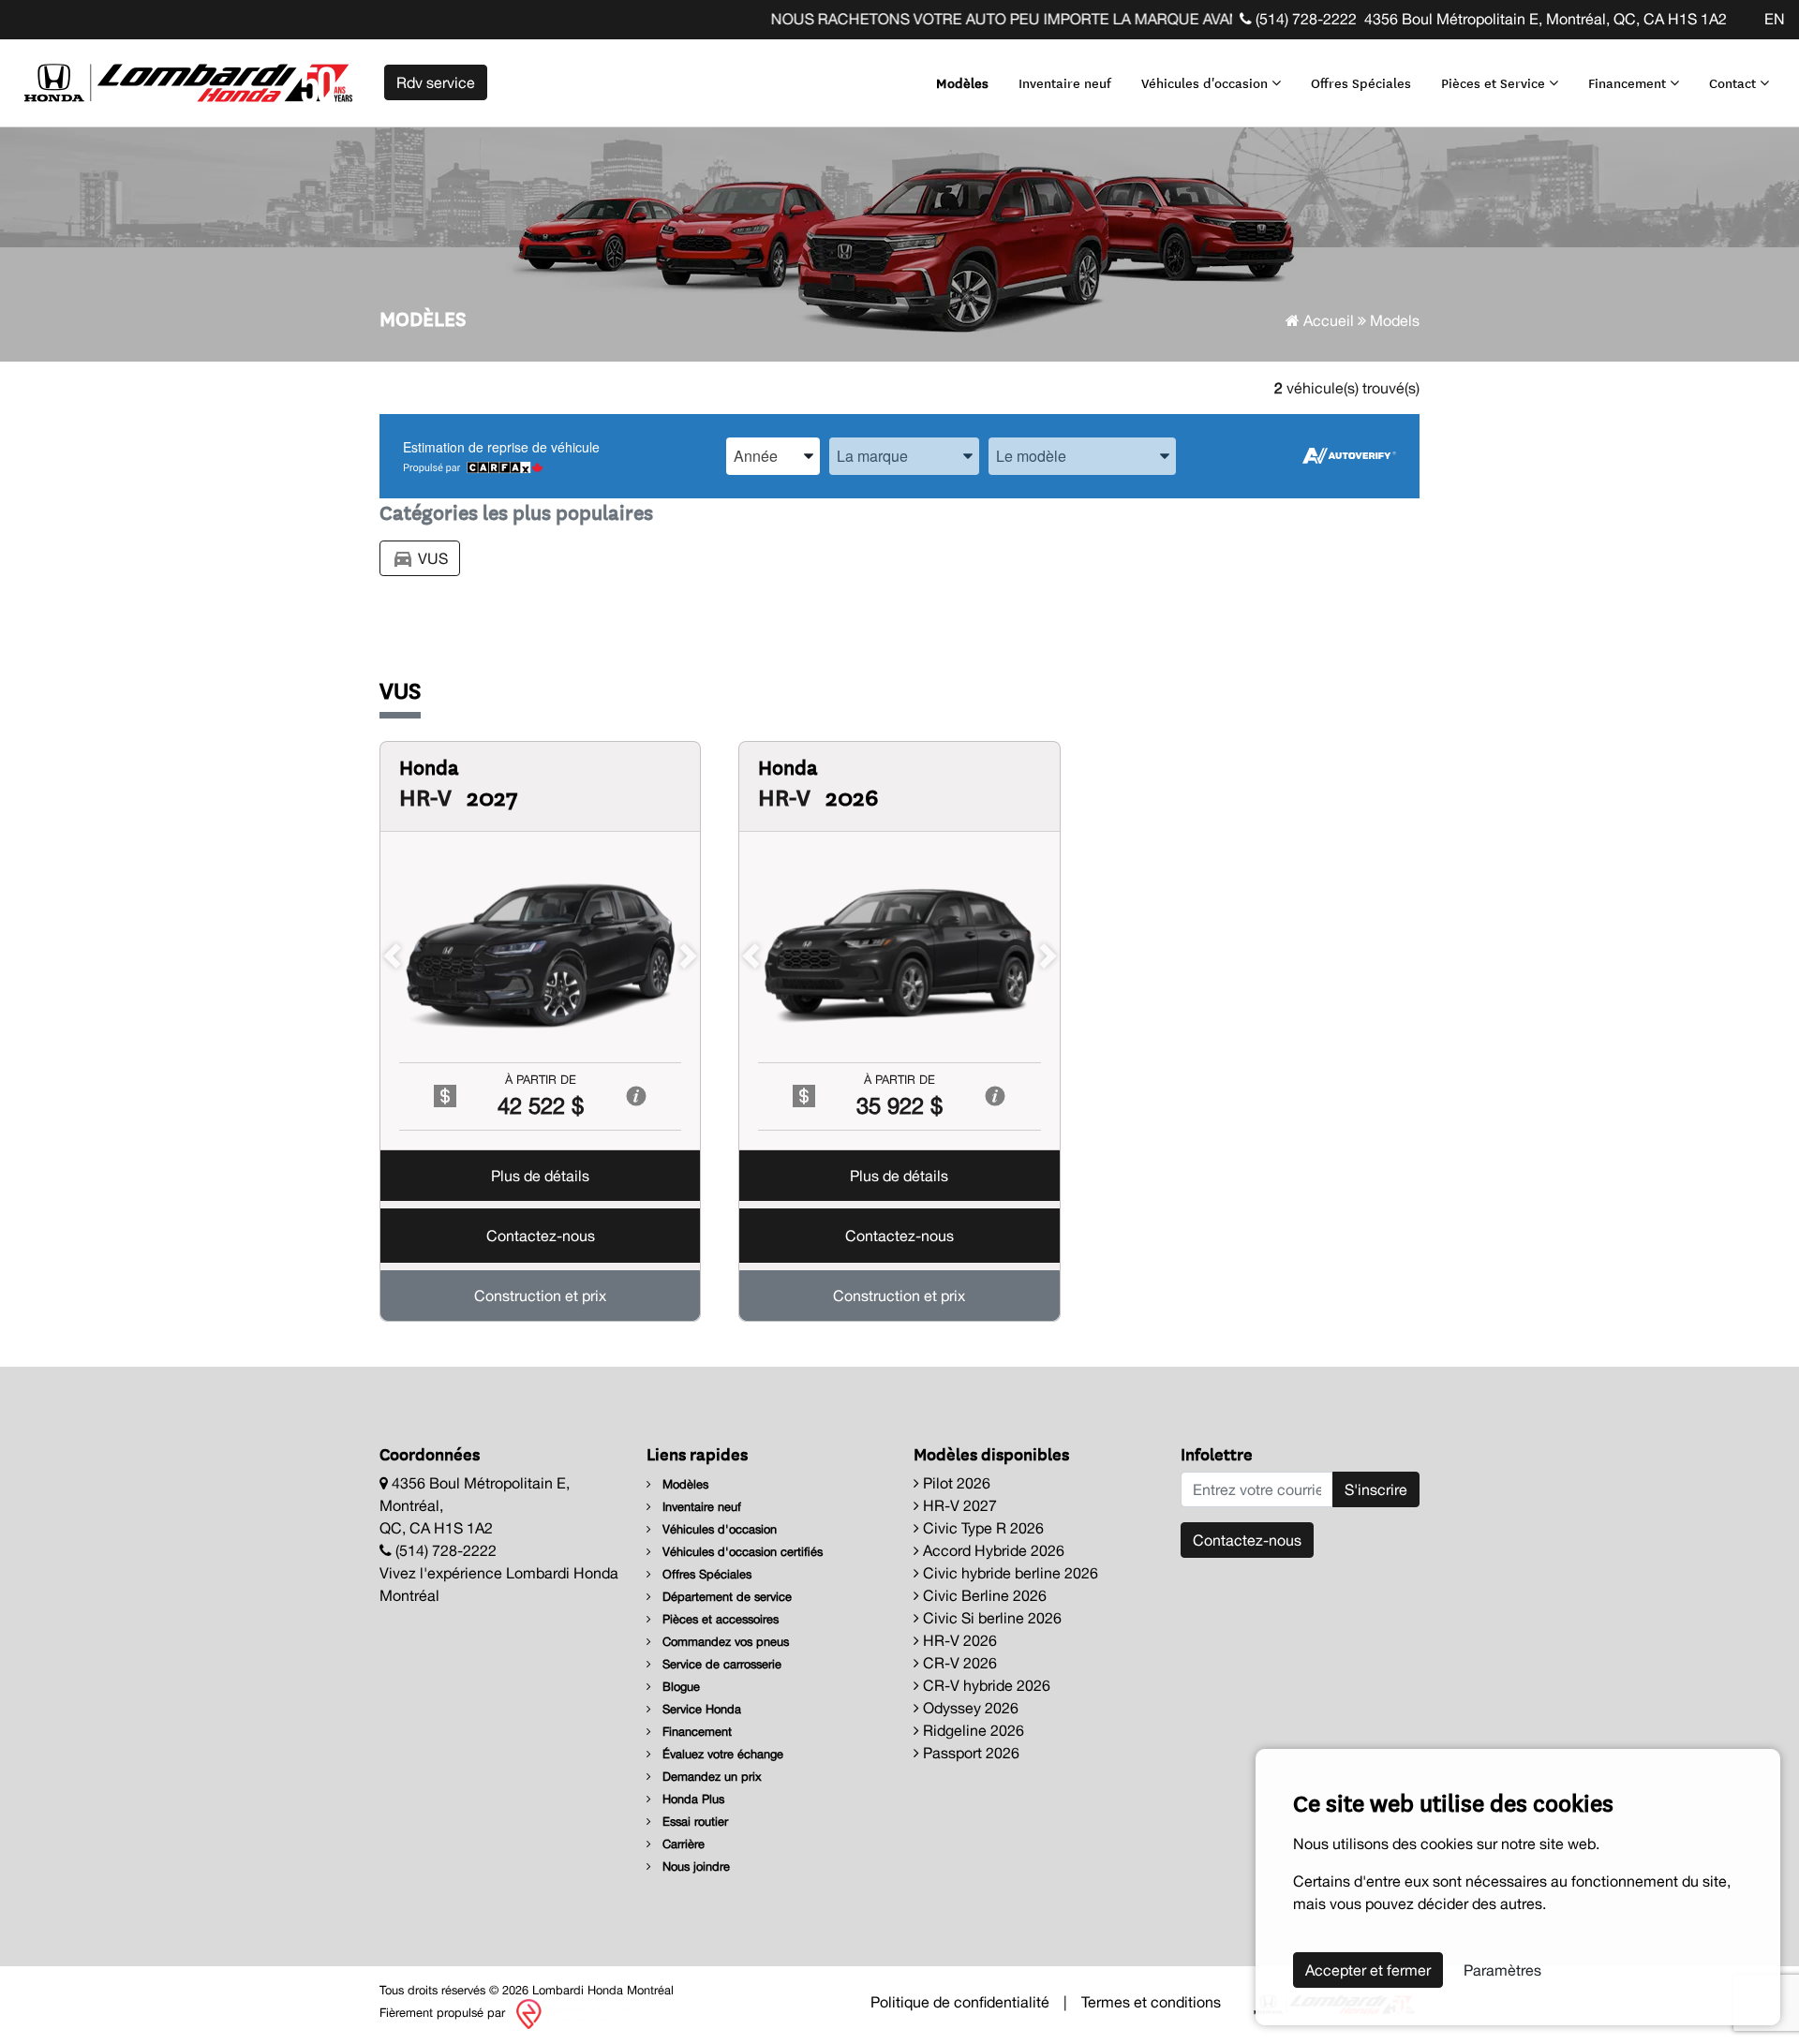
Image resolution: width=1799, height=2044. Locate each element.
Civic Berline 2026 (983, 1595)
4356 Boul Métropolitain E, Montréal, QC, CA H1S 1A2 (1546, 19)
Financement (1629, 82)
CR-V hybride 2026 (985, 1685)
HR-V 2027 (958, 1505)
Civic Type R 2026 (981, 1528)
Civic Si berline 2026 (990, 1618)
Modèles (962, 82)
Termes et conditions (1151, 2002)
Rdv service (436, 82)
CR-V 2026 (958, 1663)
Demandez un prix (710, 1777)
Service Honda (700, 1709)
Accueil (1327, 320)
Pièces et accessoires (719, 1619)
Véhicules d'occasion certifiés (741, 1552)
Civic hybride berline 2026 (1009, 1573)
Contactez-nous (541, 1236)
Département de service (725, 1597)
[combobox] (773, 456)
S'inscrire (1376, 1489)
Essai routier (693, 1822)
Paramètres (1502, 1970)
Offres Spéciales (1361, 82)
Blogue (679, 1687)
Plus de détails (540, 1176)
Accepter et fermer (1368, 1970)
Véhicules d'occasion (1206, 82)
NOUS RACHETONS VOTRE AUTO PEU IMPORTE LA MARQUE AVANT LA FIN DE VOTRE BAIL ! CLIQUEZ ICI (1090, 19)
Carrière (682, 1844)
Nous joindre (694, 1866)
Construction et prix (540, 1296)
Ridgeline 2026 (972, 1730)
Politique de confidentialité (960, 2002)
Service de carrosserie (720, 1664)
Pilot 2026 (955, 1483)
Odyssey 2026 (969, 1708)
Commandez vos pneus (724, 1642)
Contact (1734, 82)
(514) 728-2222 (1304, 19)
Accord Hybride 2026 (992, 1550)
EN (1775, 19)
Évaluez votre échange (721, 1754)
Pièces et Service (1495, 82)
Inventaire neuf (1065, 82)
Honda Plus (691, 1799)
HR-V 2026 (958, 1640)
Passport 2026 (969, 1753)
